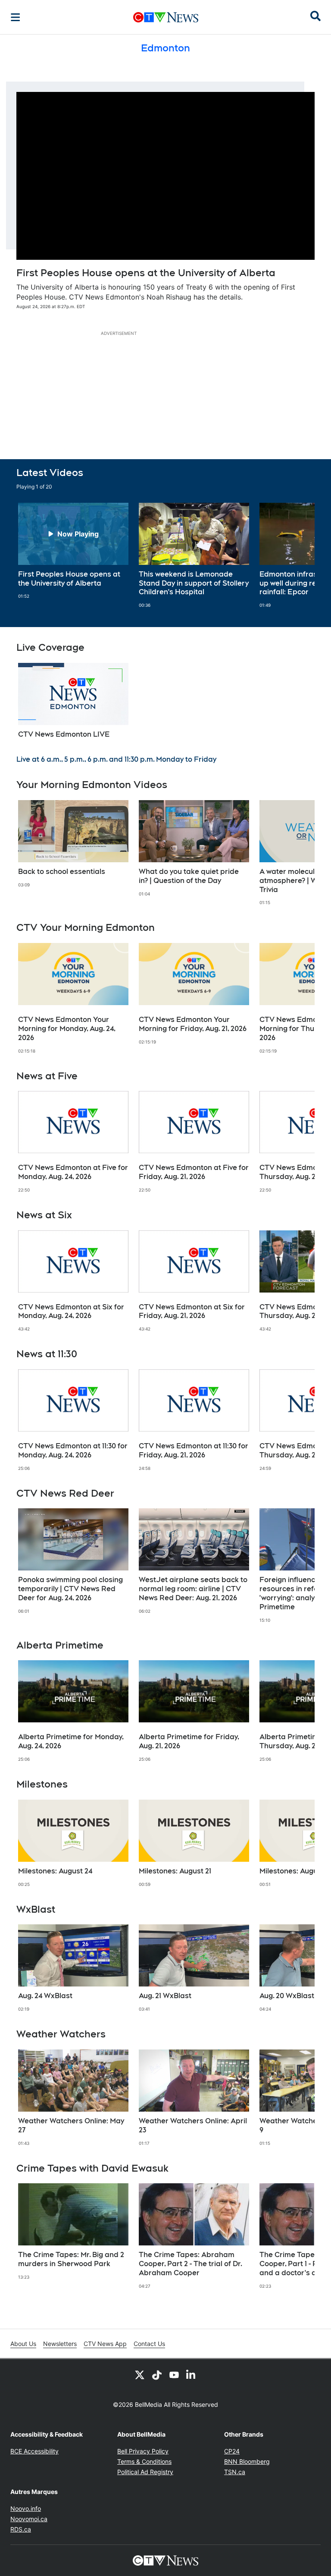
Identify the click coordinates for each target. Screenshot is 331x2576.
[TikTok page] (157, 2374)
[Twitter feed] (140, 2374)
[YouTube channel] (174, 2374)
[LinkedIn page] (191, 2374)
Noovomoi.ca (29, 2519)
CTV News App (105, 2344)
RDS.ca (21, 2529)
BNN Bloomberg (247, 2461)
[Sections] (16, 17)
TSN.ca (235, 2472)
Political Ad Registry (145, 2472)
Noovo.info (26, 2508)
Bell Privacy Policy (143, 2451)
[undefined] (73, 551)
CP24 (232, 2451)
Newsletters (60, 2344)
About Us (23, 2344)
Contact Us (149, 2344)
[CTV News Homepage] (166, 17)
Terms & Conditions (144, 2461)
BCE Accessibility (34, 2451)
